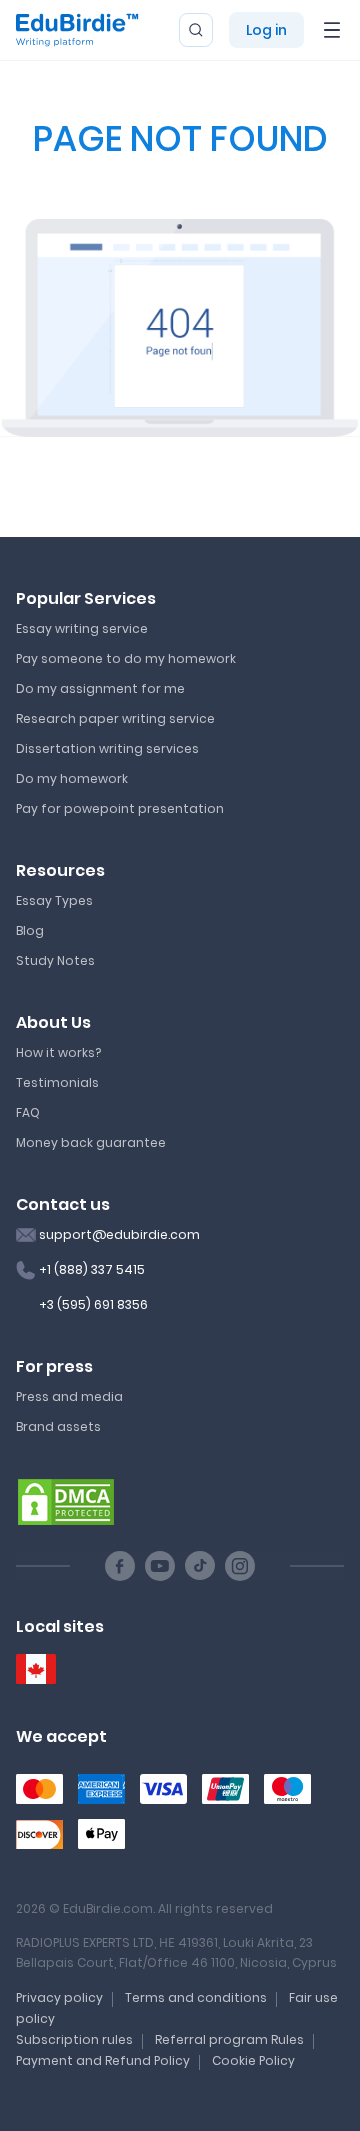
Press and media (69, 1396)
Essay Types (54, 900)
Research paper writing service (115, 718)
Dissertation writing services (107, 748)
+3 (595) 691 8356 (93, 1304)
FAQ (28, 1112)
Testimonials (57, 1082)
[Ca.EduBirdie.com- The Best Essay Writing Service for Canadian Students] (36, 1669)
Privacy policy (59, 1997)
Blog (30, 930)
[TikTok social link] (200, 1566)
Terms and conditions (196, 1997)
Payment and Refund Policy (103, 2060)
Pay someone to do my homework (126, 658)
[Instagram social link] (240, 1566)
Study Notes (55, 960)
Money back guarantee (91, 1142)
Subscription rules (74, 2039)
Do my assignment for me (100, 688)
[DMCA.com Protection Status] (66, 1501)
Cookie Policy (253, 2060)
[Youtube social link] (160, 1566)
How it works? (58, 1052)
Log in (266, 30)
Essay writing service (82, 628)
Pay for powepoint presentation (120, 808)
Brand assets (58, 1426)
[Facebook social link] (120, 1566)
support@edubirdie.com (119, 1234)
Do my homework (72, 778)
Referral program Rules (229, 2039)
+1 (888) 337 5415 (92, 1269)
